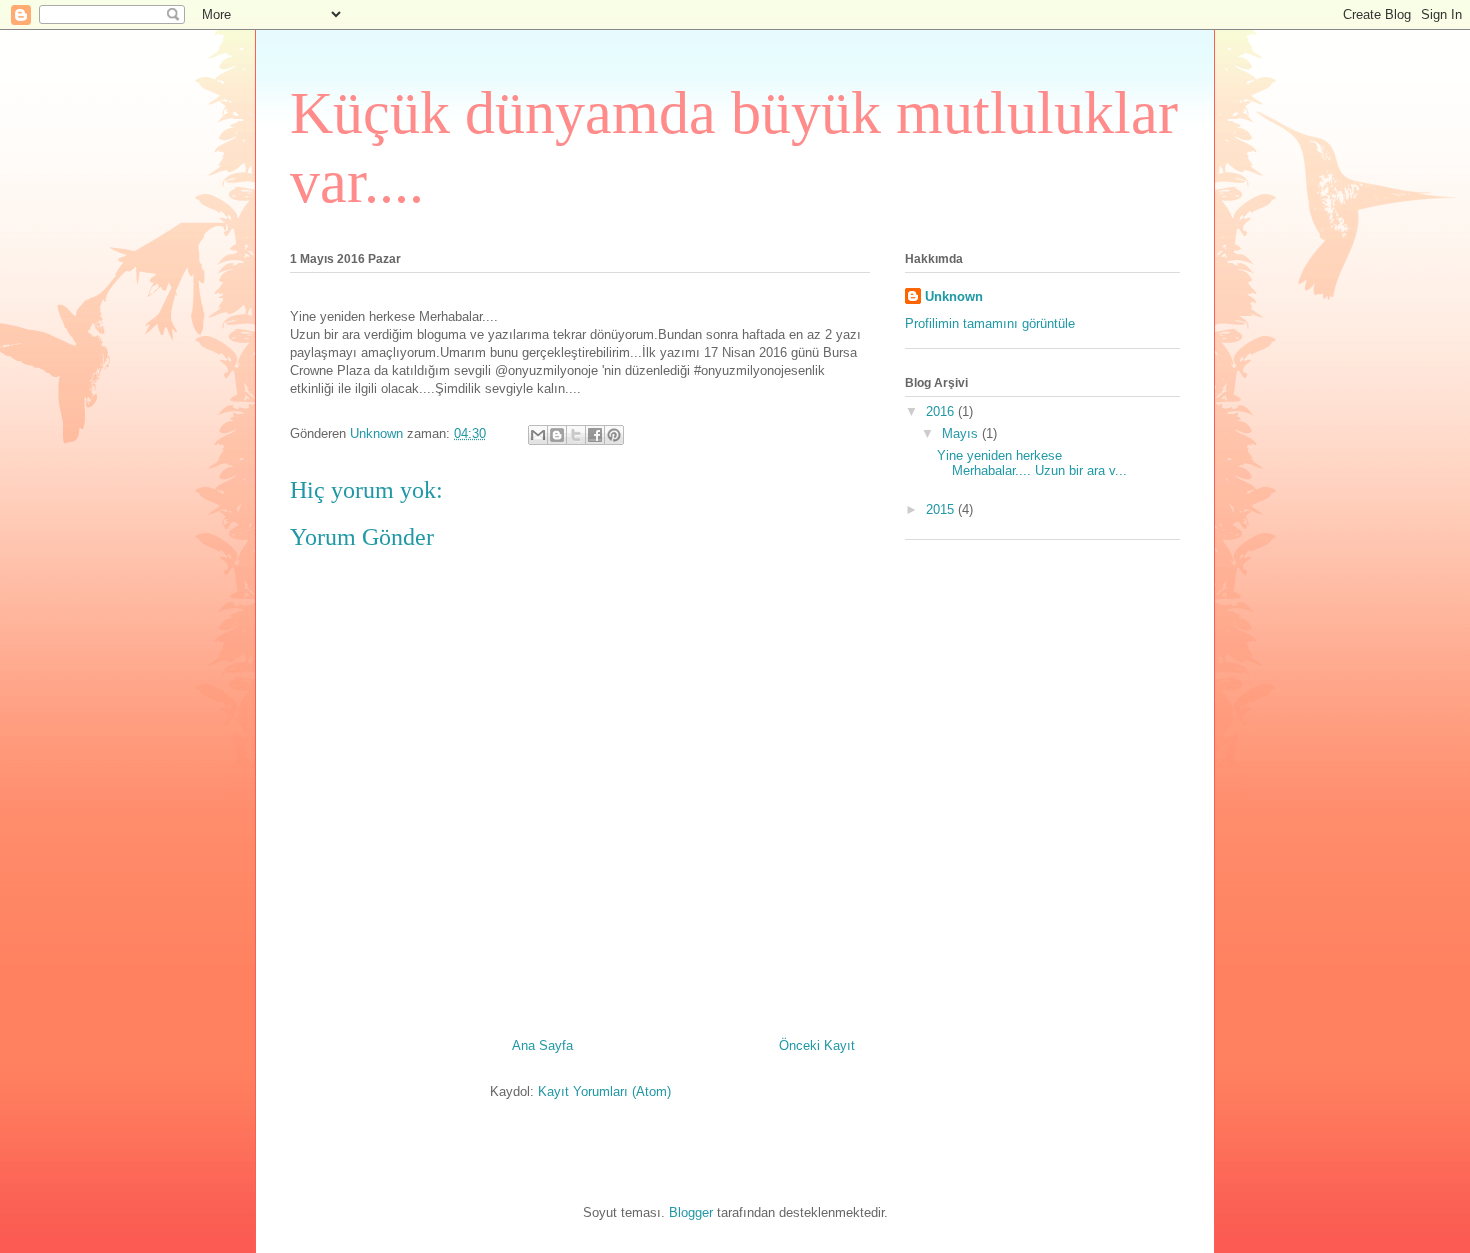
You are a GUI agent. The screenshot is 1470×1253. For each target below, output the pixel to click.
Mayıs (962, 433)
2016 (942, 411)
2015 (942, 509)
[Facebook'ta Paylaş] (595, 435)
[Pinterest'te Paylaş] (614, 435)
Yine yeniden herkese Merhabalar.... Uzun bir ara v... (1032, 463)
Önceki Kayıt (817, 1045)
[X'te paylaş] (576, 435)
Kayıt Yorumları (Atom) (604, 1091)
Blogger (691, 1212)
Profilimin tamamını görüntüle (990, 323)
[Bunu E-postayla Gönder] (538, 435)
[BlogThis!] (557, 435)
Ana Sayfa (542, 1045)
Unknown (954, 296)
